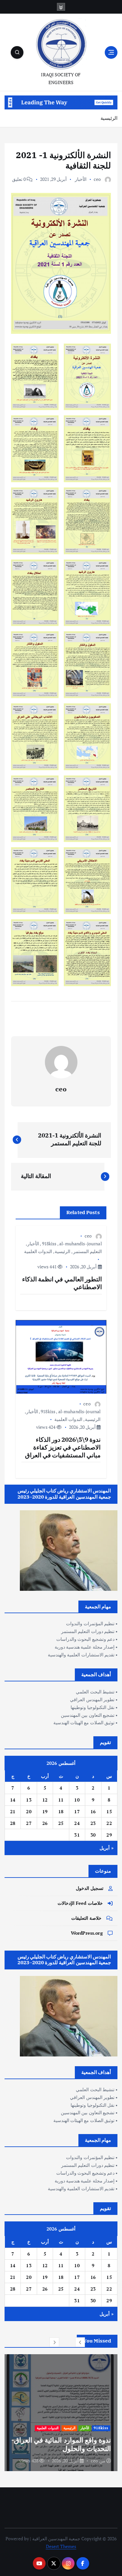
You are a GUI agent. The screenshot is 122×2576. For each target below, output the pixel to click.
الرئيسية (109, 118)
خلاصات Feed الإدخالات (80, 1903)
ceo (97, 179)
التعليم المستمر (88, 1251)
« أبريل (106, 1848)
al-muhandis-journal (81, 1244)
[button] (80, 2342)
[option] (61, 2413)
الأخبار (81, 179)
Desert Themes (61, 2546)
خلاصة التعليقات (86, 1918)
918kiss (49, 1244)
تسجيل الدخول (90, 1888)
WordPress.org (87, 1933)
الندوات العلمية (38, 1251)
